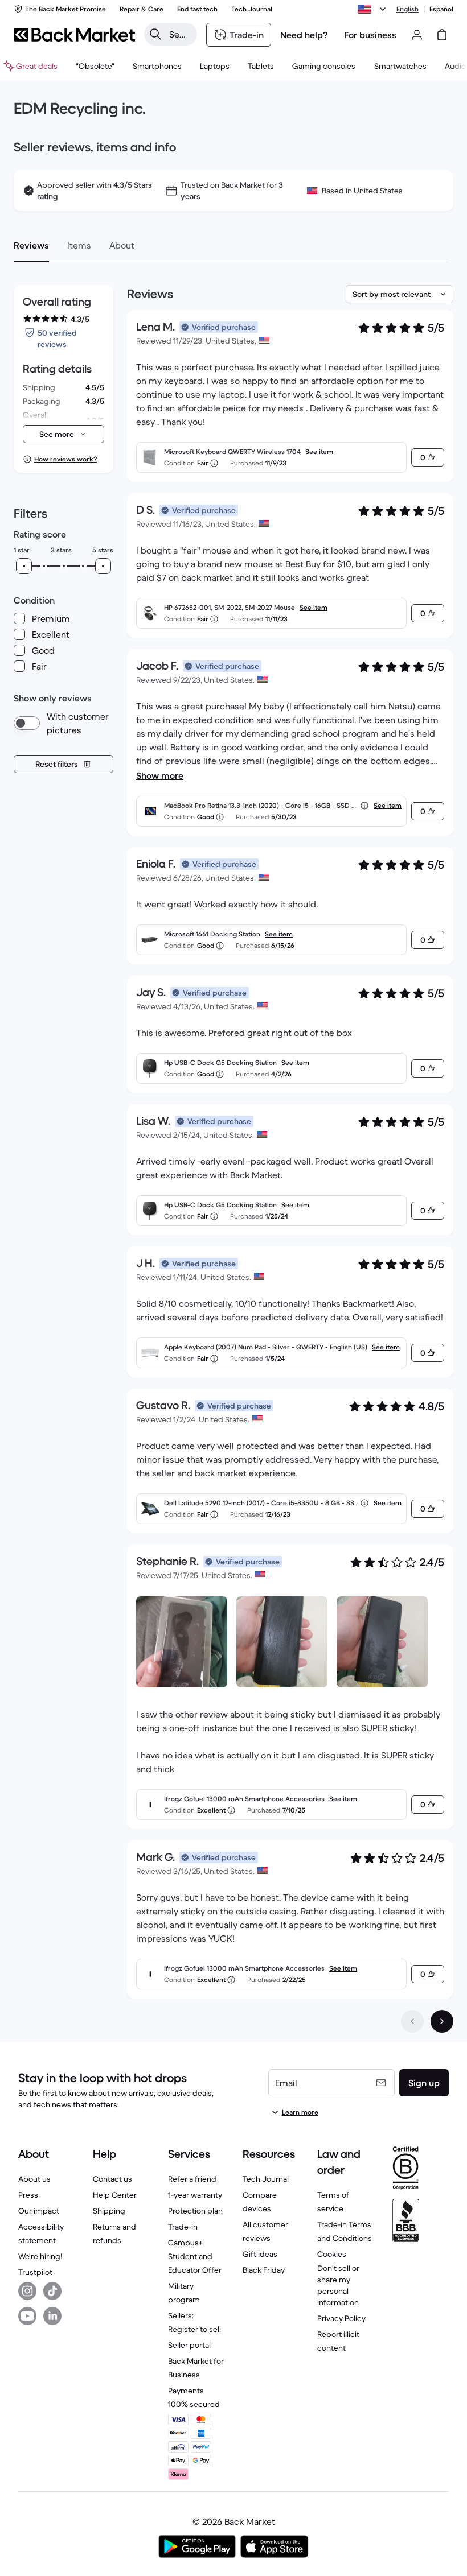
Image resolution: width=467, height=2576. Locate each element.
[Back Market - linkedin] (52, 2316)
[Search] (155, 34)
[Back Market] (74, 35)
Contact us (112, 2179)
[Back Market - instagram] (27, 2291)
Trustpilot (35, 2272)
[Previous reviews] (412, 2021)
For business (370, 35)
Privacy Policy (341, 2318)
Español (441, 9)
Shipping (109, 2211)
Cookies (332, 2254)
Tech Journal (266, 2179)
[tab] (31, 245)
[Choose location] (374, 9)
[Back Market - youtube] (27, 2316)
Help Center (115, 2195)
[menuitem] (157, 66)
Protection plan (195, 2211)
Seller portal (189, 2345)
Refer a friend (192, 2179)
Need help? (304, 35)
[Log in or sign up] (417, 35)
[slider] (24, 566)
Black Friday (264, 2270)
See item (319, 451)
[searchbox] (180, 34)
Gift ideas (260, 2254)
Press (28, 2195)
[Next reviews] (442, 2021)
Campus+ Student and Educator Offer (195, 2256)
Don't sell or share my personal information (338, 2285)
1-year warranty (195, 2195)
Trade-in (183, 2227)
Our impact (39, 2211)
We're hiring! (40, 2256)
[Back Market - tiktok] (52, 2291)
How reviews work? (65, 459)
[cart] (442, 35)
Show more (160, 775)
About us (34, 2179)
